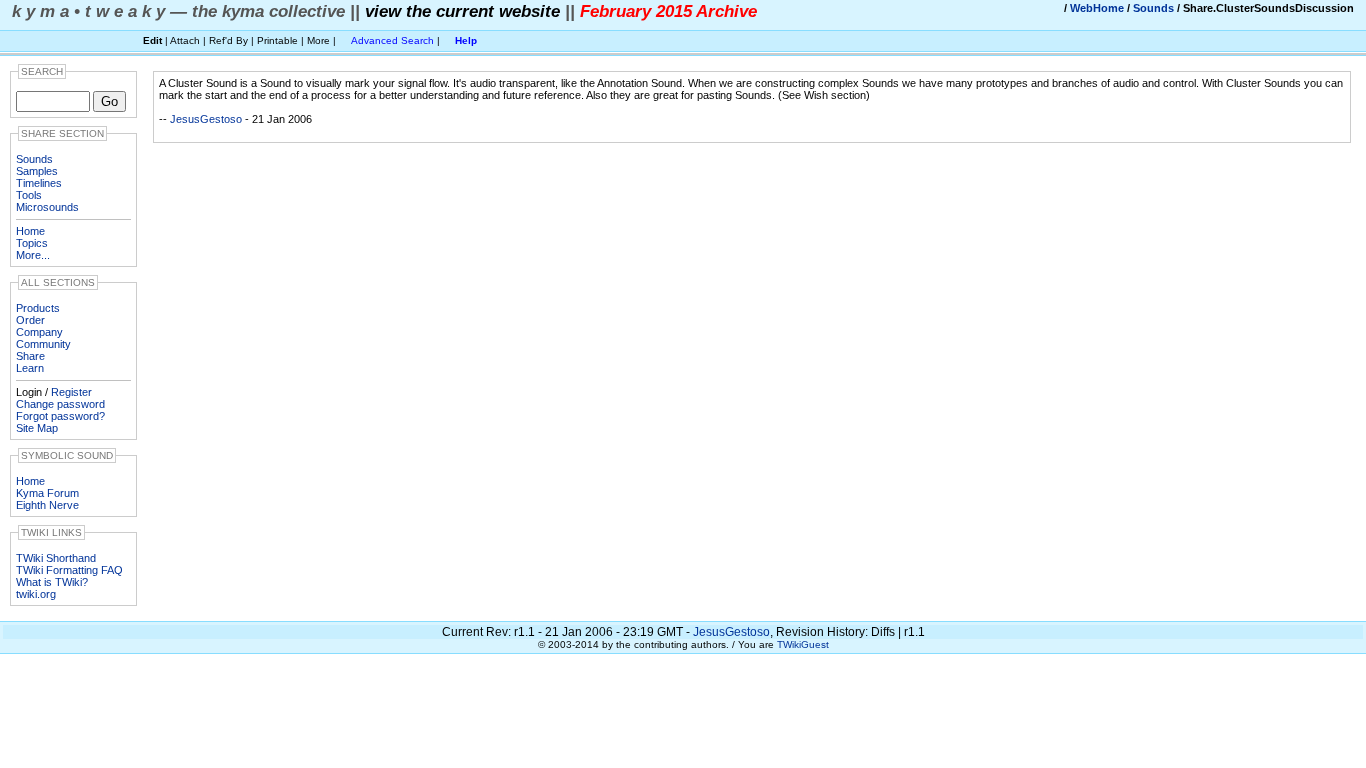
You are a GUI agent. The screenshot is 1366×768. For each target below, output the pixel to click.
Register (71, 392)
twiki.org (36, 594)
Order (30, 320)
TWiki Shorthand (56, 558)
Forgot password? (60, 416)
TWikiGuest (803, 644)
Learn (30, 368)
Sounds (1153, 8)
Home (30, 231)
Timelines (39, 183)
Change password (60, 404)
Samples (37, 171)
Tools (29, 195)
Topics (32, 243)
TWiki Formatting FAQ (69, 570)
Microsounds (47, 207)
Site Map (37, 428)
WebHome (1097, 8)
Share (30, 356)
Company (39, 332)
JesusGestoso (206, 119)
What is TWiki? (52, 582)
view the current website (462, 11)
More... (33, 255)
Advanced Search (392, 40)
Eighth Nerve (47, 505)
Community (43, 344)
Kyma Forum (47, 493)
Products (38, 308)
